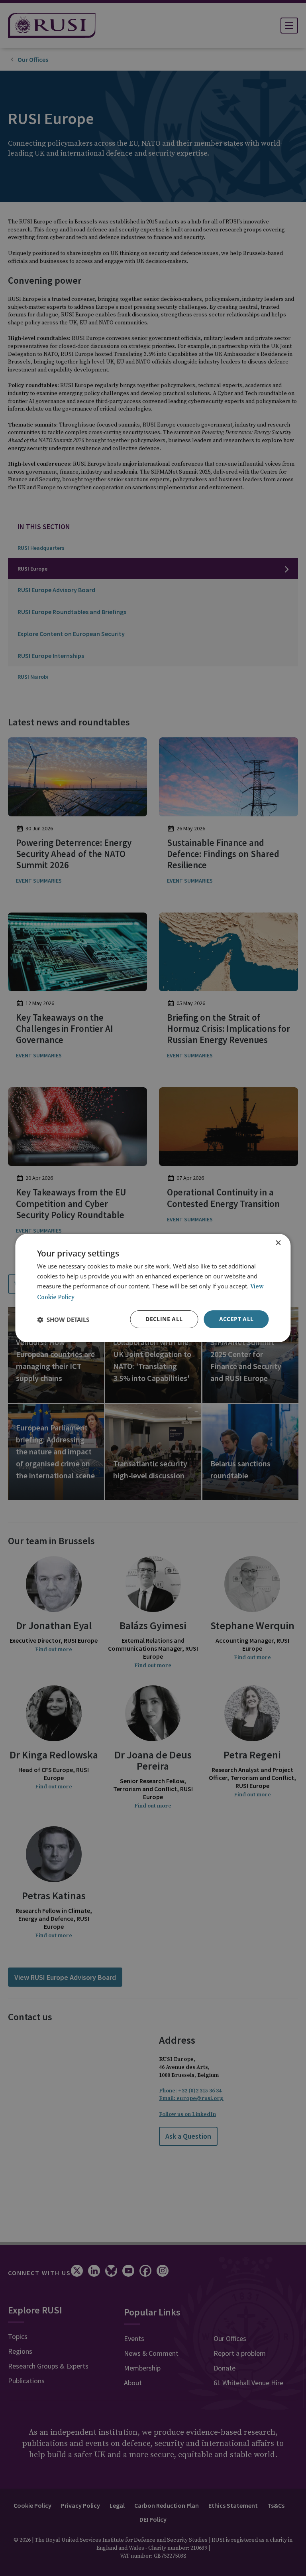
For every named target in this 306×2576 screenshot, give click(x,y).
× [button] (278, 1243)
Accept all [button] (236, 1319)
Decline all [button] (164, 1319)
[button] (63, 1320)
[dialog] (153, 1288)
